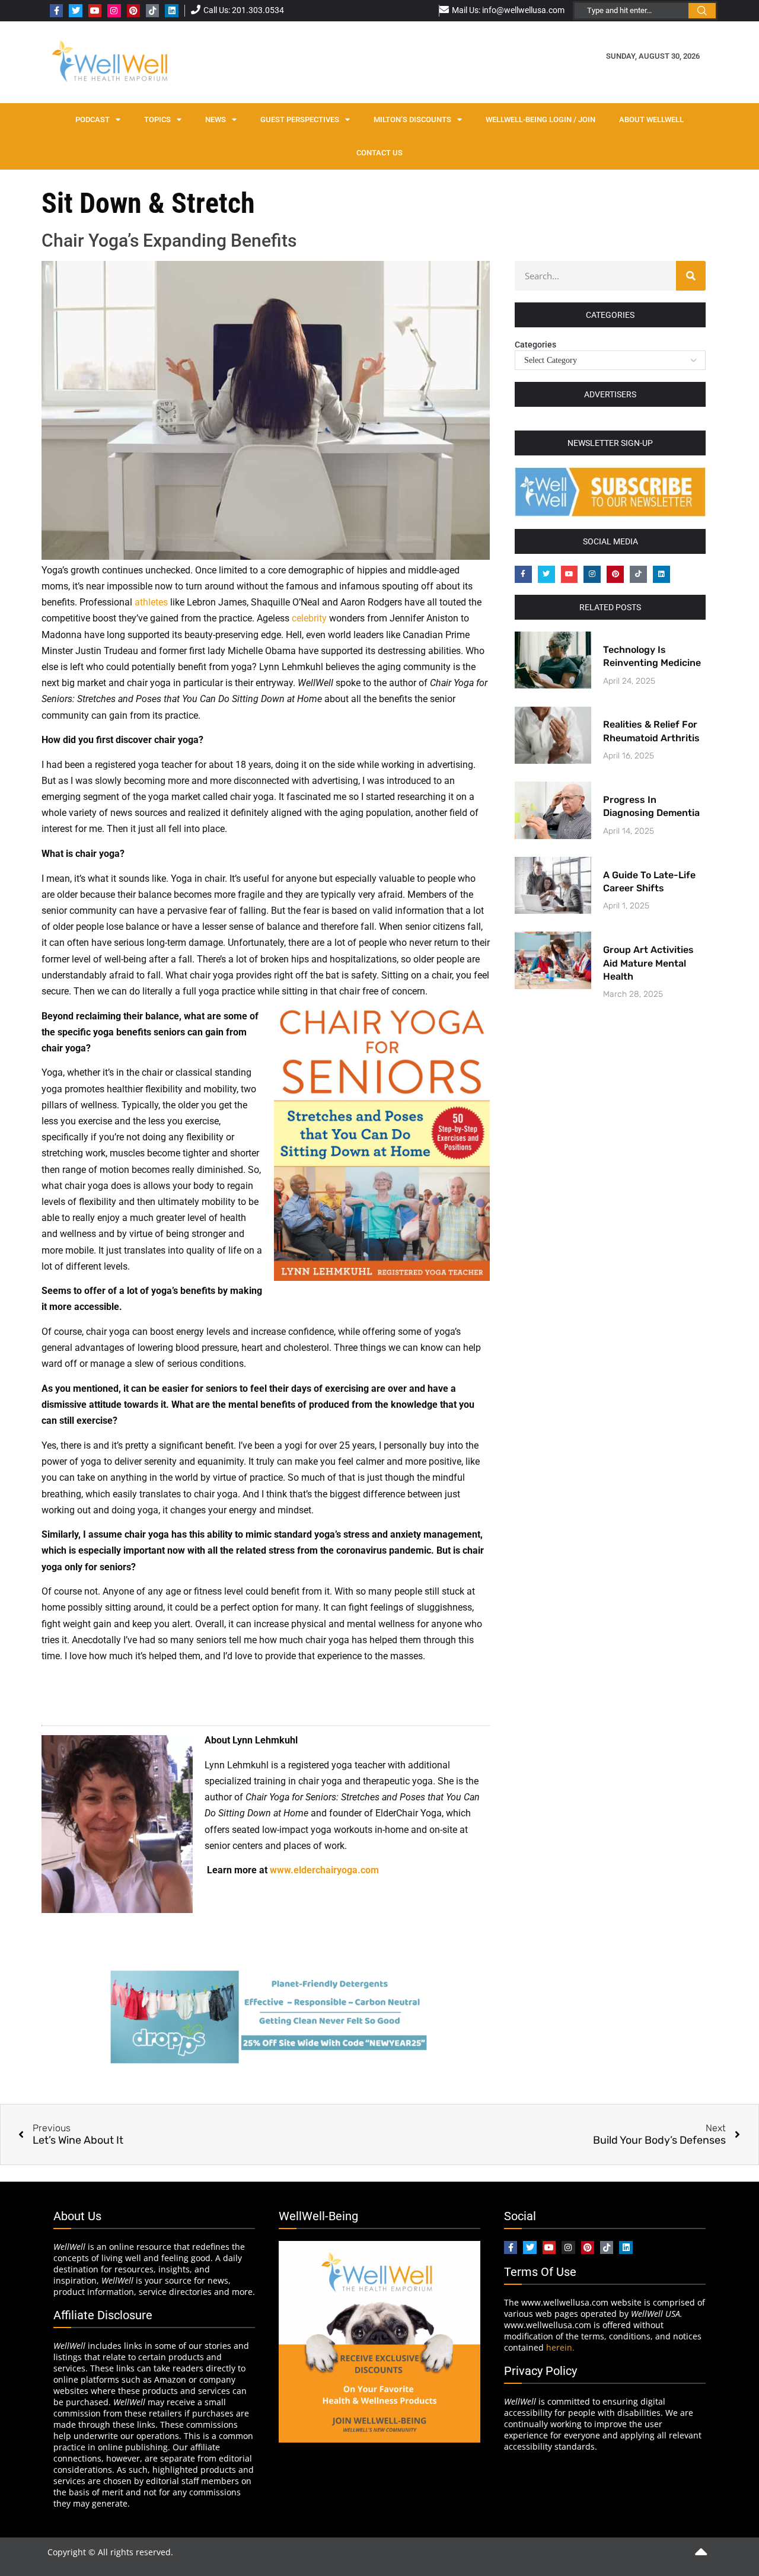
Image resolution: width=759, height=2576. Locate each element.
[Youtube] (95, 11)
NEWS (216, 119)
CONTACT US (379, 153)
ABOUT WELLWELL (651, 119)
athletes (151, 602)
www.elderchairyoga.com (324, 1870)
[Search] (691, 276)
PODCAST (93, 119)
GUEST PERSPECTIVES (300, 119)
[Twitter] (75, 11)
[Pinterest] (133, 11)
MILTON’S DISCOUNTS (412, 119)
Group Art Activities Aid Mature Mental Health (648, 963)
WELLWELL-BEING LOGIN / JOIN (540, 119)
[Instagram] (114, 11)
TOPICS (157, 119)
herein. (560, 2347)
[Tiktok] (152, 11)
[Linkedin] (171, 11)
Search (702, 11)
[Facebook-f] (56, 11)
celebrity (309, 618)
